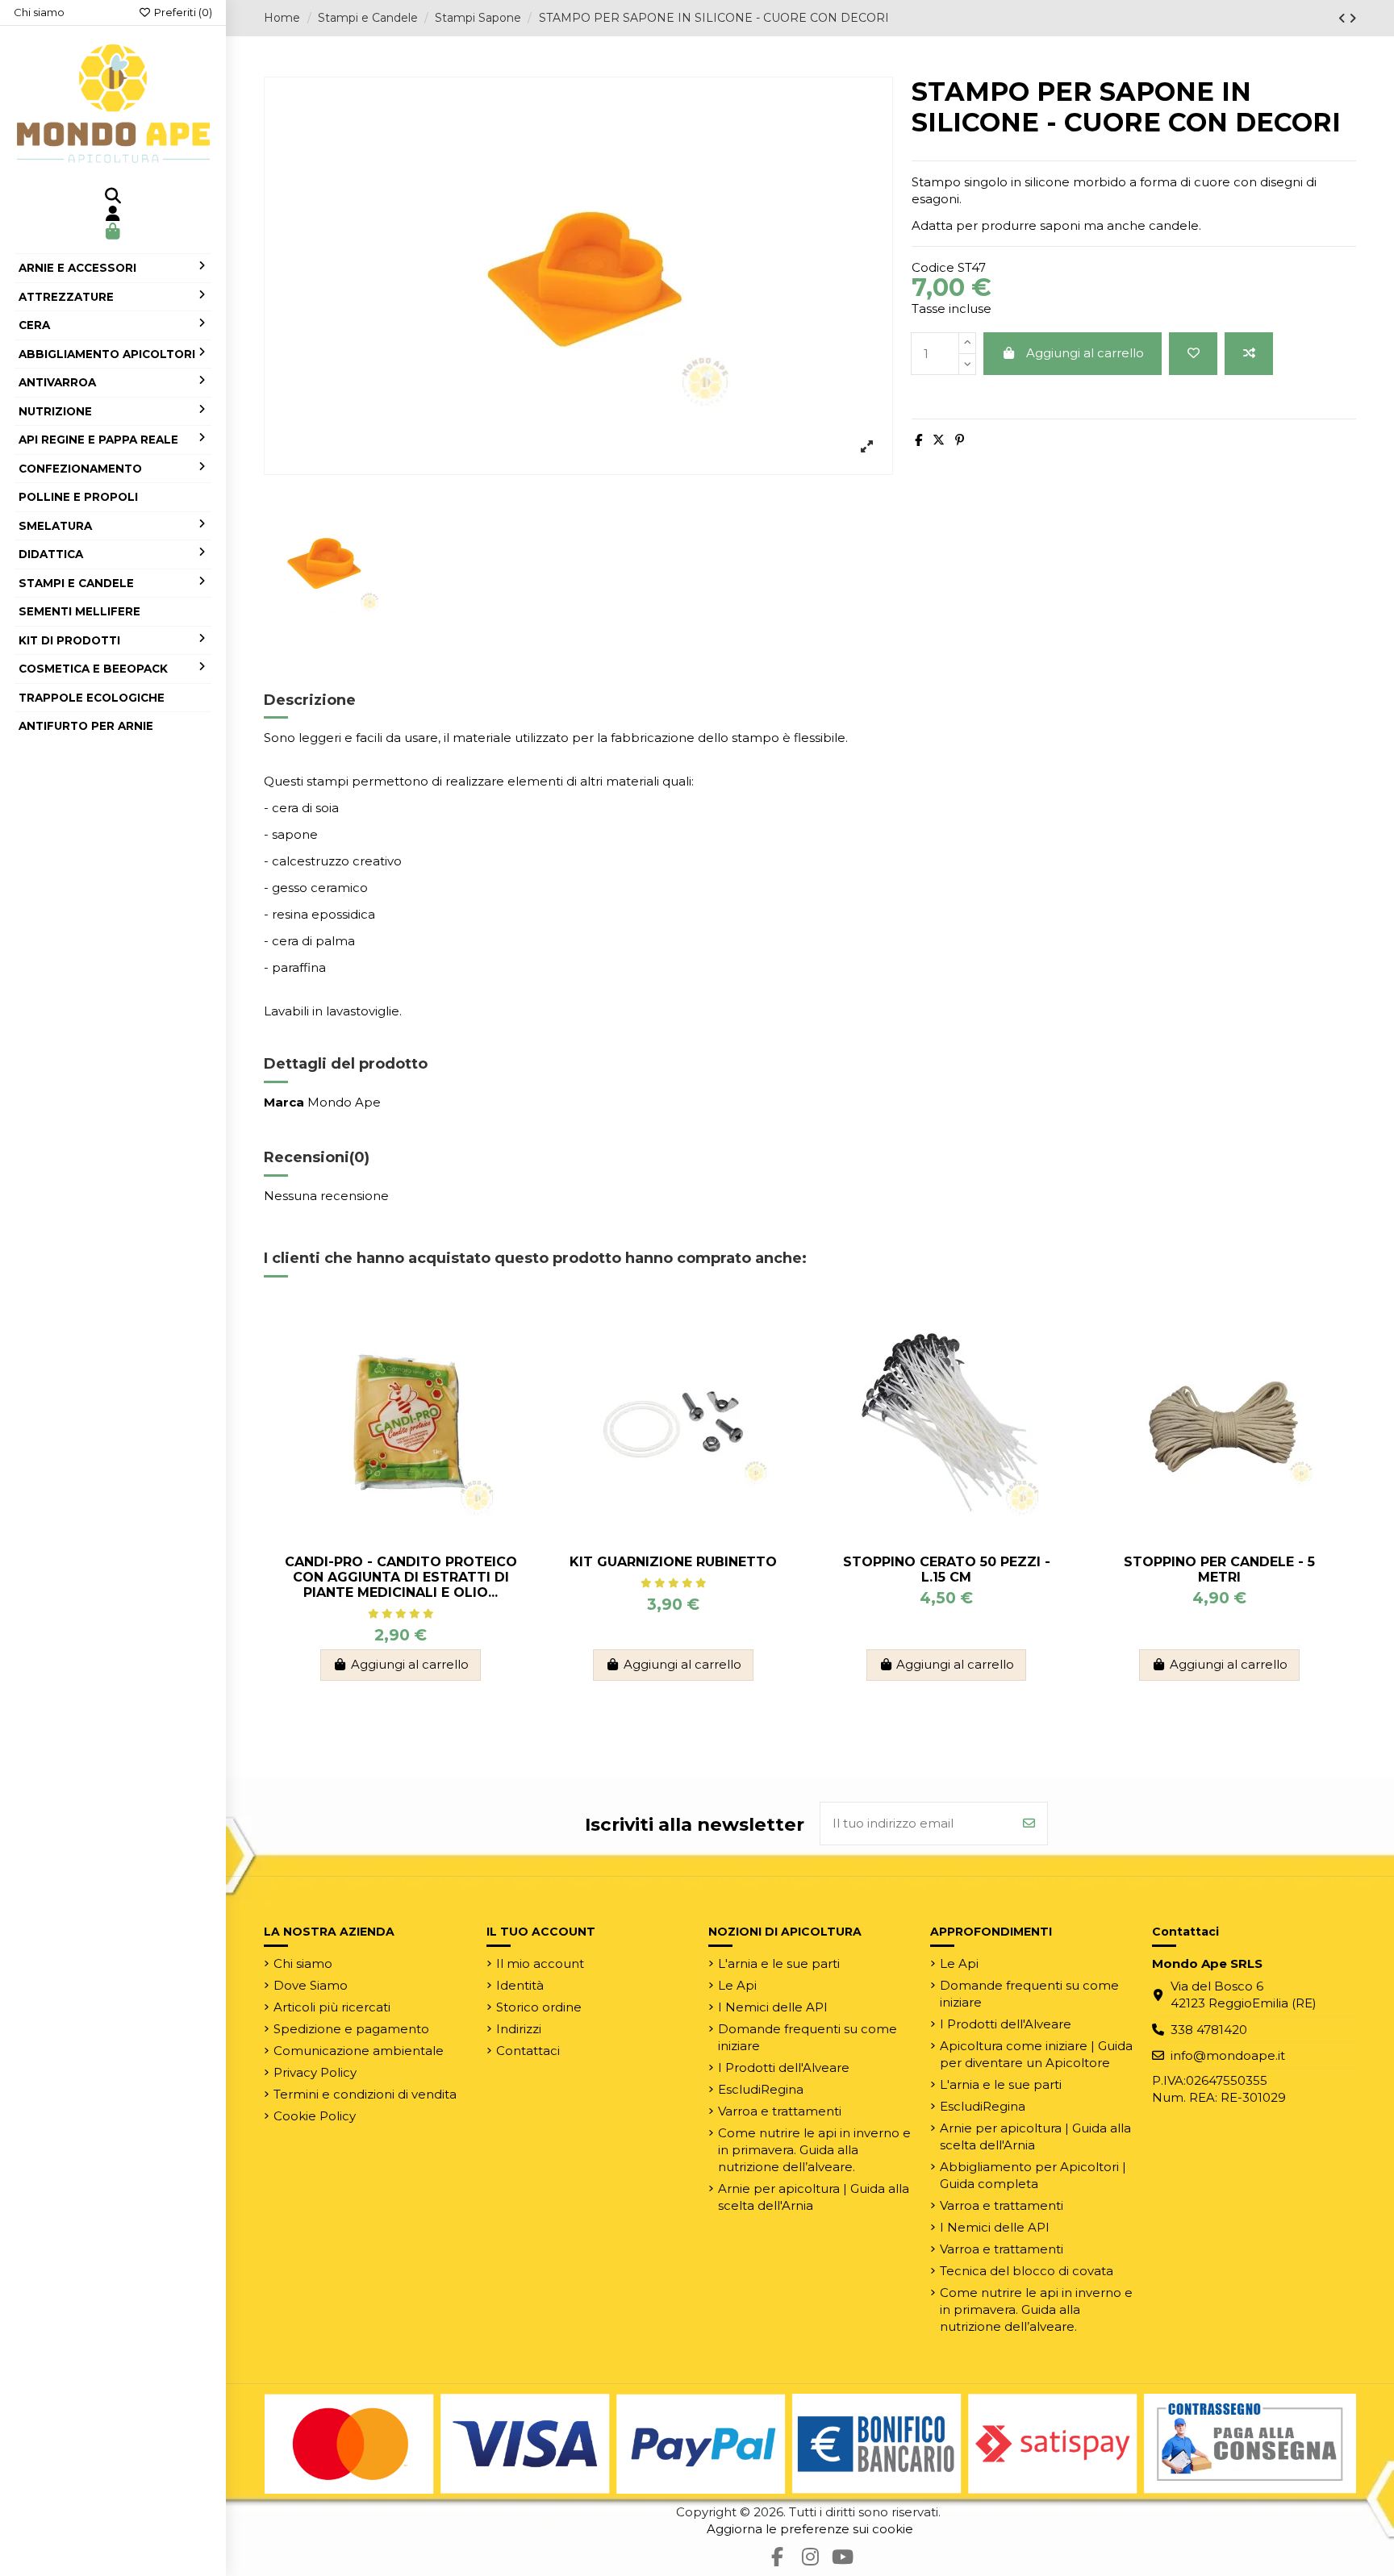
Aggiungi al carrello (1085, 353)
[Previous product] (1344, 18)
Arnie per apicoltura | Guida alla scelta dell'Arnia (814, 2197)
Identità (520, 1985)
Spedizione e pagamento (351, 2029)
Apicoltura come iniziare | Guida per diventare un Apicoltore (1036, 2054)
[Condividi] (918, 440)
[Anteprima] (512, 1383)
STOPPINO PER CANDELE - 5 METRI (1219, 1569)
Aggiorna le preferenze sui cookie (810, 2529)
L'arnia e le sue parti (779, 1963)
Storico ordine (539, 2007)
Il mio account (540, 1963)
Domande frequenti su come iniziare (808, 2037)
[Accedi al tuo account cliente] (113, 215)
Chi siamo (39, 12)
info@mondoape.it (1228, 2055)
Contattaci (528, 2051)
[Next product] (1352, 18)
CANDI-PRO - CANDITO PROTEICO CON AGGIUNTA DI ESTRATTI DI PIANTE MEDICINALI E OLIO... (401, 1577)
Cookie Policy (315, 2116)
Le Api (737, 1985)
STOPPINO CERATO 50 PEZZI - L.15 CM (947, 1569)
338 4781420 (1209, 2030)
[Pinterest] (960, 440)
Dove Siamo (311, 1985)
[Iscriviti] (1029, 1824)
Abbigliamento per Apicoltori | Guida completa (1033, 2175)
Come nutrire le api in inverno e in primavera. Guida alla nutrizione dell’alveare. (814, 2150)
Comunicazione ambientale (359, 2051)
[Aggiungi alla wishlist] (1193, 354)
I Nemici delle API (773, 2007)
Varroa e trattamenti (780, 2111)
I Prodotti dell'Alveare (784, 2067)
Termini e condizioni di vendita (365, 2094)
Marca (284, 1102)
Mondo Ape (344, 1102)
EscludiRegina (761, 2089)
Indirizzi (519, 2029)
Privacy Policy (315, 2072)
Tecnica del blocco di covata (1027, 2271)
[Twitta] (939, 440)
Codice (933, 267)
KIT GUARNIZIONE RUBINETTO (673, 1562)
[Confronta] (1249, 354)
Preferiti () (182, 12)
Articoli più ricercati (332, 2007)
